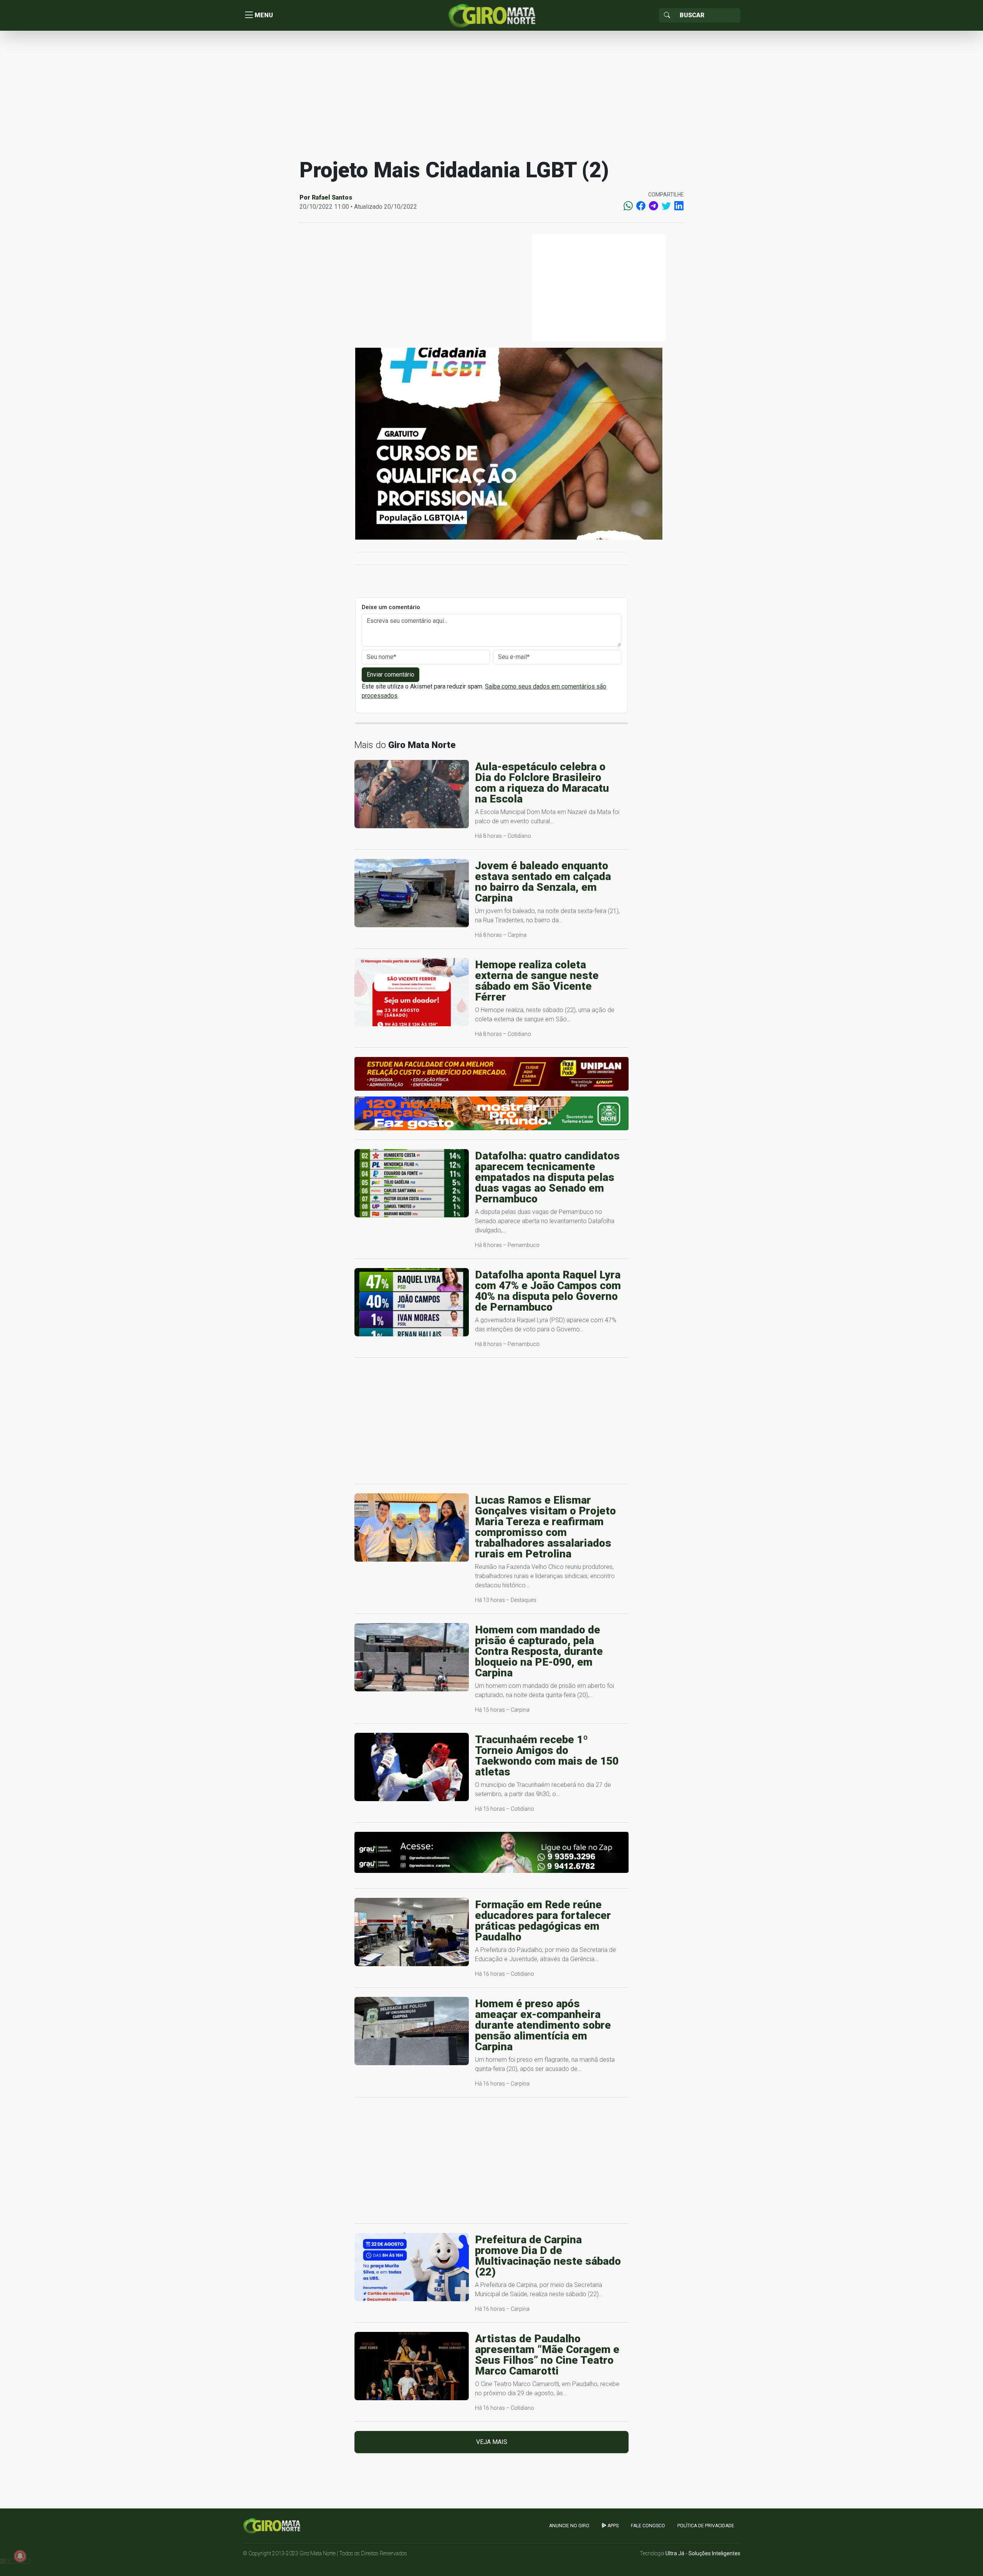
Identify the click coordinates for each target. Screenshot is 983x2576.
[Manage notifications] (20, 2556)
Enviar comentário (391, 675)
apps (612, 2526)
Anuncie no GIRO (569, 2526)
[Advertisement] (491, 94)
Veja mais (492, 2442)
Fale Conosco (648, 2526)
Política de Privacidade (706, 2526)
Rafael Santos (332, 197)
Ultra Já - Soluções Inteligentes (703, 2553)
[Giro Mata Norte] (491, 15)
